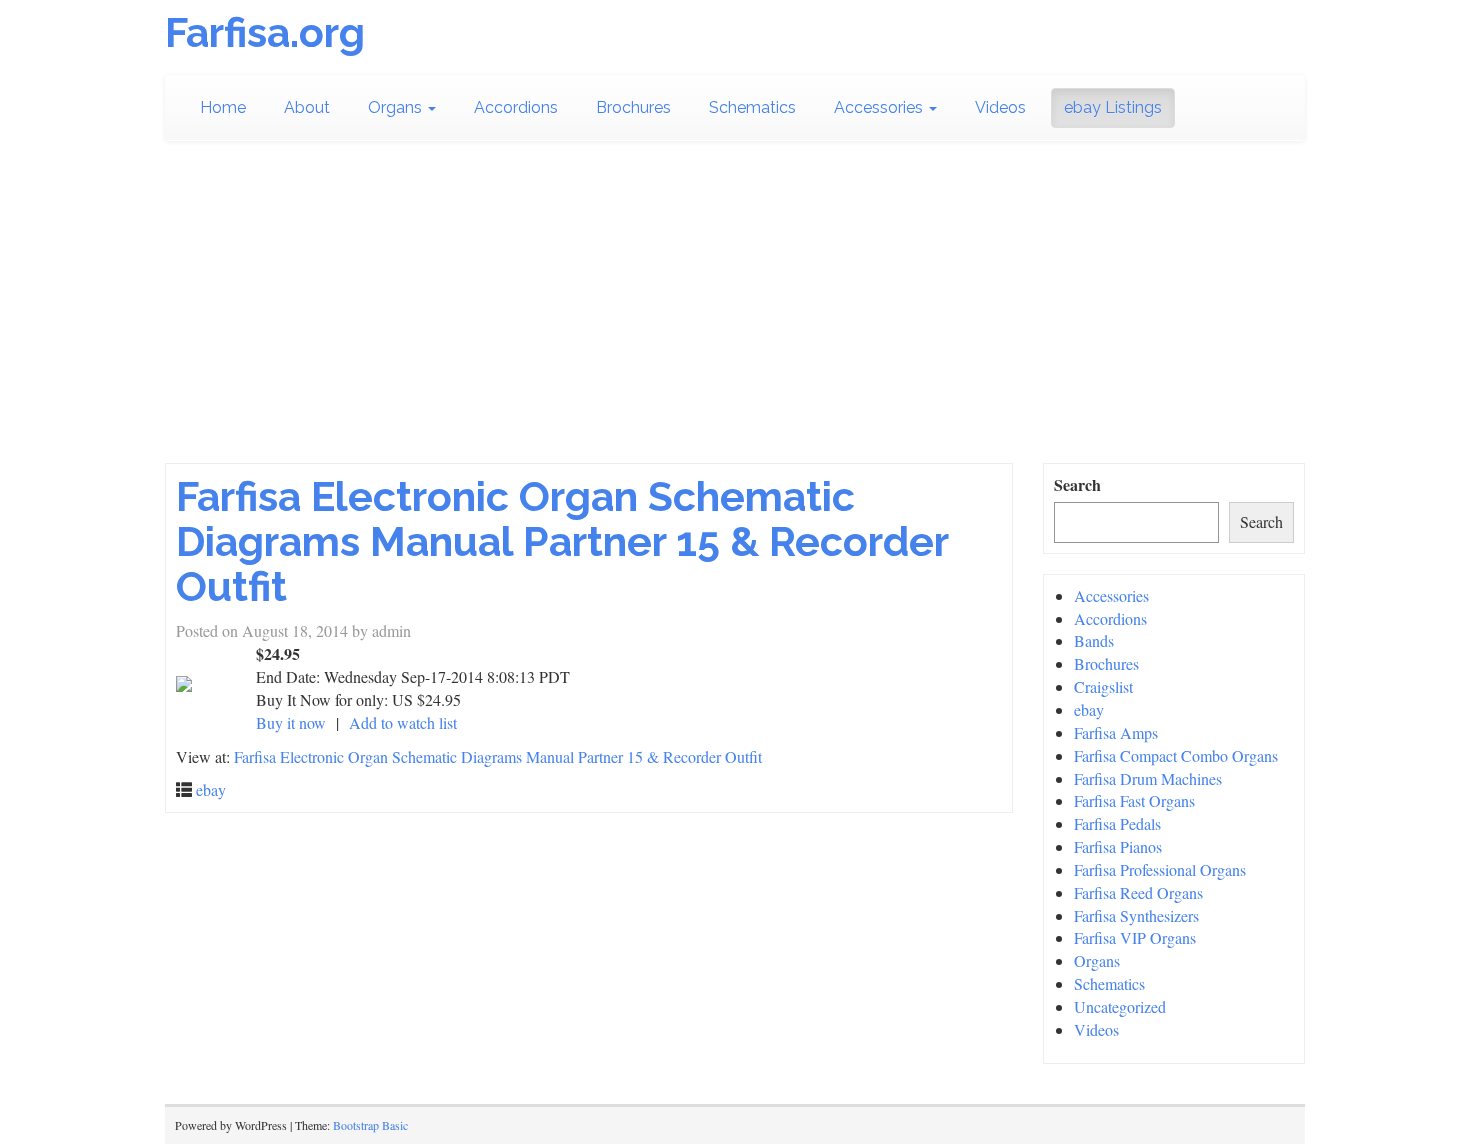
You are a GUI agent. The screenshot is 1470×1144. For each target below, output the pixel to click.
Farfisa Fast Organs (1134, 800)
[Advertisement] (735, 313)
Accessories (880, 107)
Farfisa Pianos (1118, 846)
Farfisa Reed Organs (1138, 892)
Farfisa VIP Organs (1135, 937)
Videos (1000, 107)
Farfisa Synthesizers (1136, 915)
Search (1077, 485)
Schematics (752, 107)
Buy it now (291, 722)
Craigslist (1103, 686)
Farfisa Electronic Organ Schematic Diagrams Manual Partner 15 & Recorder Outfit (562, 541)
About (307, 107)
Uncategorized (1120, 1006)
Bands (1094, 640)
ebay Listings (1113, 107)
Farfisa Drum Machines (1148, 778)
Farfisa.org (265, 32)
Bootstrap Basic (370, 1125)
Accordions (516, 107)
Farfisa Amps (1116, 732)
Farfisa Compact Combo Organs (1176, 755)
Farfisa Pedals (1117, 823)
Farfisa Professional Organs (1160, 869)
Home (223, 107)
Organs (397, 107)
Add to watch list (403, 722)
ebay (211, 789)
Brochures (633, 107)
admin (391, 630)
